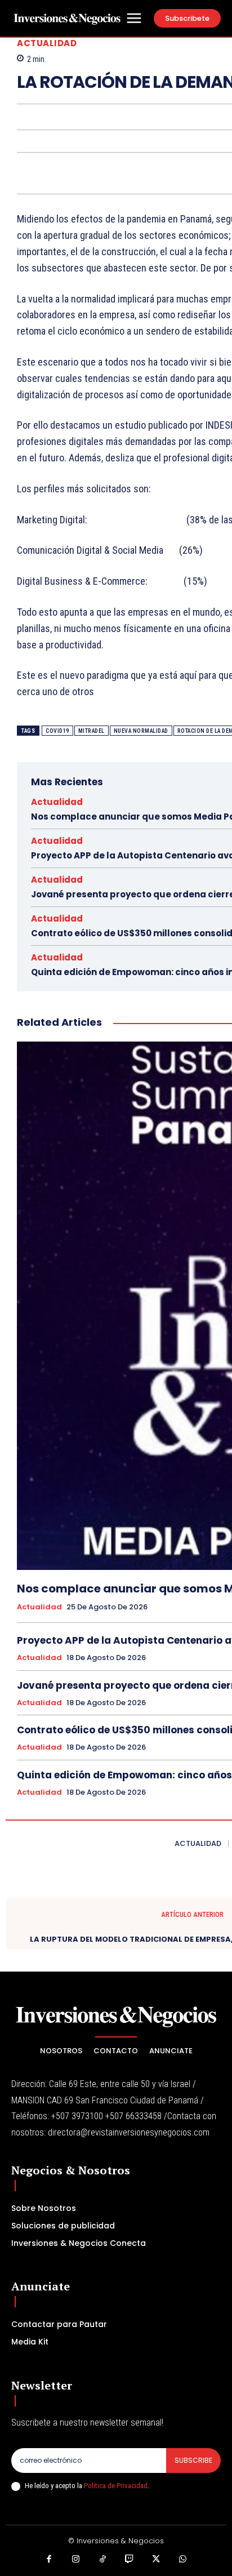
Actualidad (47, 43)
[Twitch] (130, 2560)
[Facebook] (50, 2560)
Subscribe (193, 2460)
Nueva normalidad (141, 731)
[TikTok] (103, 2560)
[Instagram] (76, 2560)
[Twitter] (157, 2560)
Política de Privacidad (116, 2486)
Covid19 (57, 731)
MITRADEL (92, 731)
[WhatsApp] (183, 2560)
